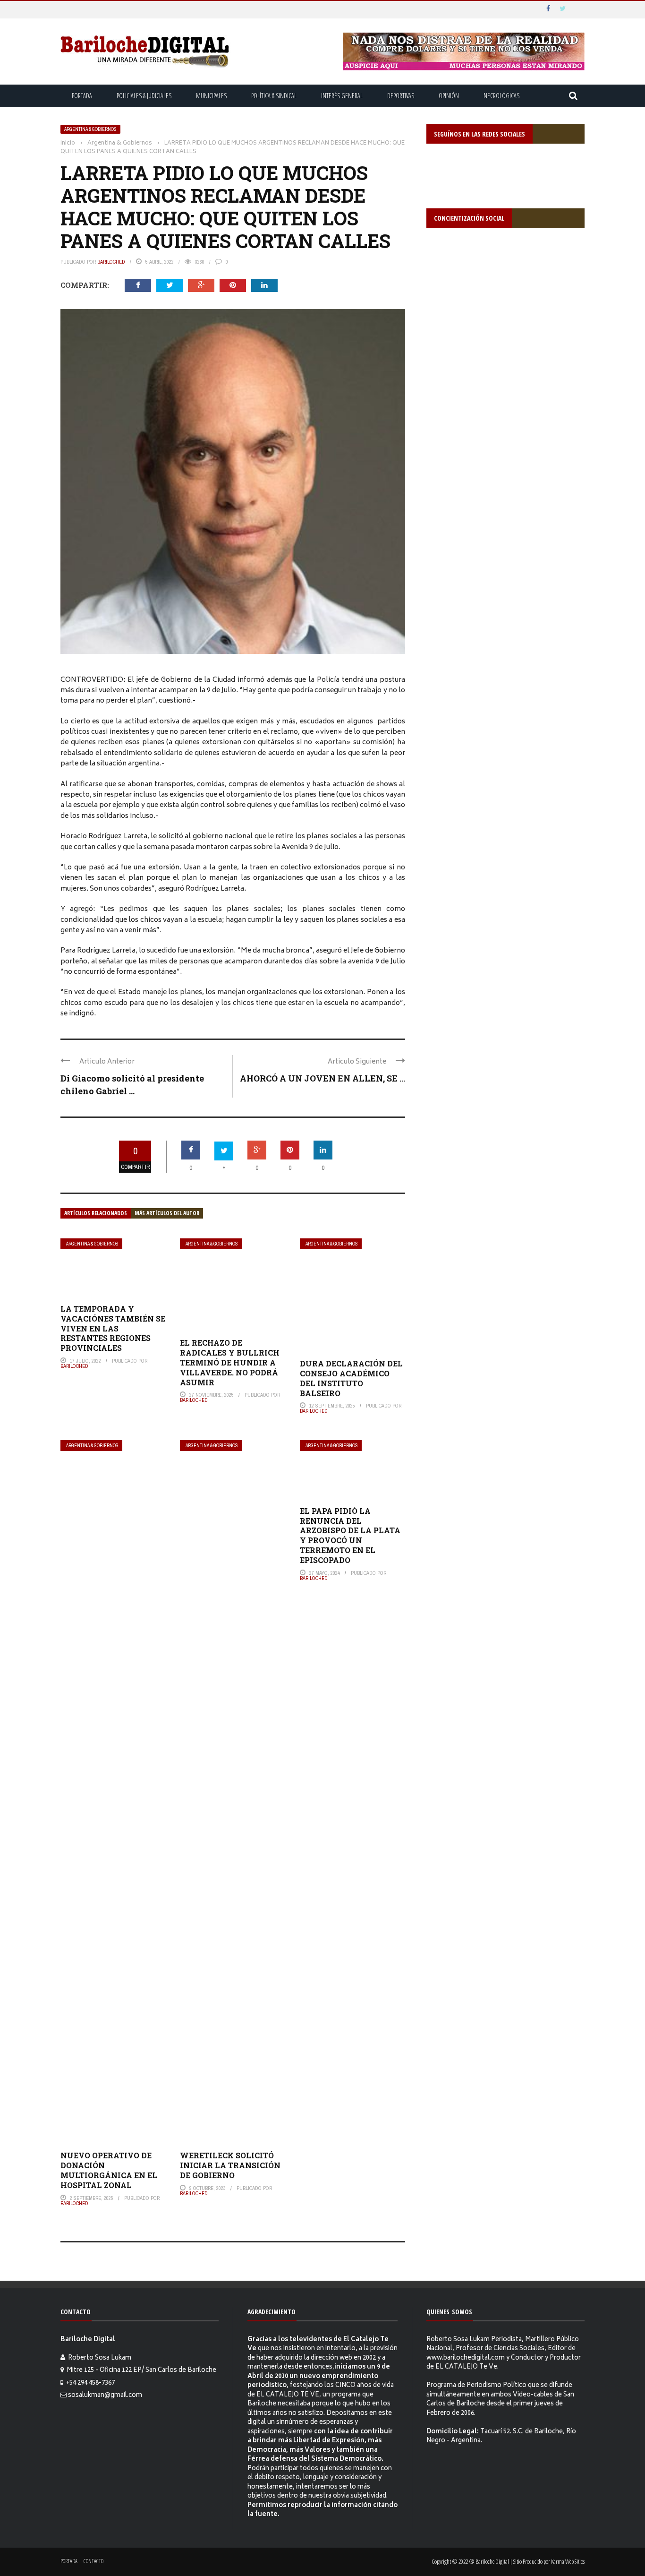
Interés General (342, 96)
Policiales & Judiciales (144, 96)
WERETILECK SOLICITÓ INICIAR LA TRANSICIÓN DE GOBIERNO (230, 2165)
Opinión (449, 96)
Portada (82, 96)
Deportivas (401, 96)
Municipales (211, 96)
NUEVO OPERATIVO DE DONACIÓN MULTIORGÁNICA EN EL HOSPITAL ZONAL (109, 2170)
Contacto (93, 2561)
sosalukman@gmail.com (105, 2396)
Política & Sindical (274, 96)
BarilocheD (111, 262)
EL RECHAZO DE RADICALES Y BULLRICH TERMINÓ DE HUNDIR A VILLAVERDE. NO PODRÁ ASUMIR (230, 1362)
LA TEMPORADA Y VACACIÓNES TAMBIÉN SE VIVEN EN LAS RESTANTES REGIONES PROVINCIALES (113, 1328)
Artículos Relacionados (96, 1213)
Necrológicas (501, 96)
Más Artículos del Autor (167, 1213)
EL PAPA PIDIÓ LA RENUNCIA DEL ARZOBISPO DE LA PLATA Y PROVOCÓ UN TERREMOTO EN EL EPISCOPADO (350, 1535)
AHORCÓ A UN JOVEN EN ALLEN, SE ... (322, 1078)
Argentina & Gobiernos (90, 129)
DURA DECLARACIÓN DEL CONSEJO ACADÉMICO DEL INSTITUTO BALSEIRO (351, 1378)
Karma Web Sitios (568, 2561)
